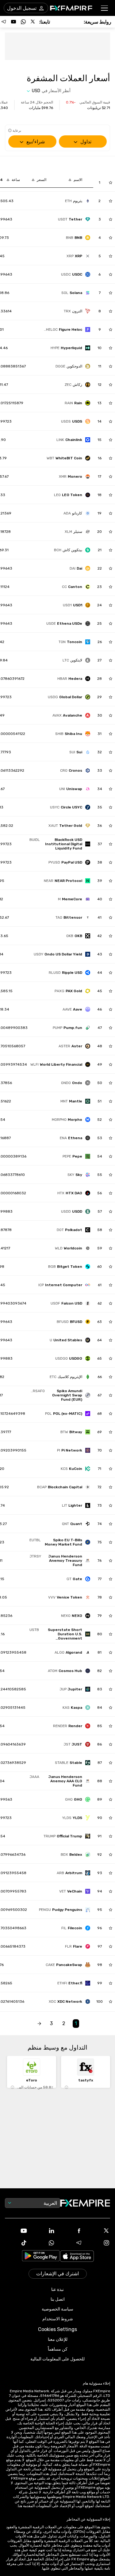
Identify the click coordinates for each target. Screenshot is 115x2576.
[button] (105, 8)
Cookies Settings (57, 2329)
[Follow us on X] (33, 22)
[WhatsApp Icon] (44, 2243)
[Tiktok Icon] (16, 2243)
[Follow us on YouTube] (13, 22)
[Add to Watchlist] (111, 183)
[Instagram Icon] (99, 2243)
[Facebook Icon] (71, 2231)
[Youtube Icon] (16, 2231)
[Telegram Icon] (71, 2243)
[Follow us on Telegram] (4, 22)
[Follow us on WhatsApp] (23, 22)
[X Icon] (99, 2231)
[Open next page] (39, 2024)
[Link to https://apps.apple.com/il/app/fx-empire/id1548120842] (77, 2257)
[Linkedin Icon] (44, 2231)
